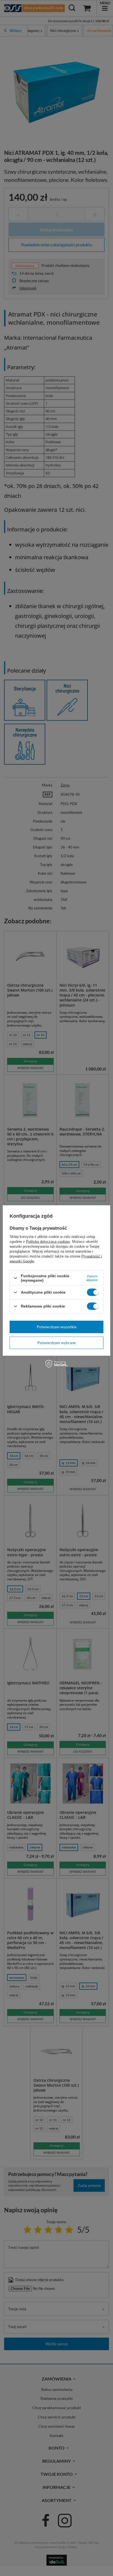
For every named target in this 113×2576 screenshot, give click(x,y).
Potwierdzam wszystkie (57, 1327)
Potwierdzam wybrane (56, 1343)
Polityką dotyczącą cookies (48, 1242)
